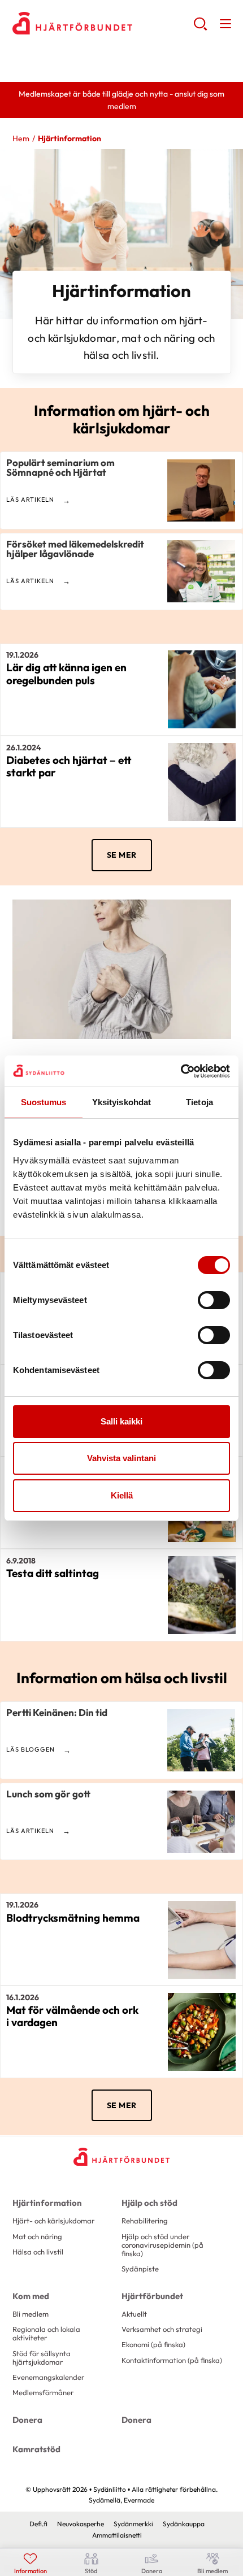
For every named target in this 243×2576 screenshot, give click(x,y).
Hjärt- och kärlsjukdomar (53, 2221)
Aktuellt (134, 2314)
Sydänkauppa (184, 2524)
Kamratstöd (36, 2449)
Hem (21, 138)
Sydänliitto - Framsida (103, 23)
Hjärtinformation (47, 2203)
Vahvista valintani (121, 1458)
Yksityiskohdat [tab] (121, 1102)
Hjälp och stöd (149, 2203)
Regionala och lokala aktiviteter (46, 2333)
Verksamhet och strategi (162, 2329)
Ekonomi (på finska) (153, 2344)
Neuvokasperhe (81, 2524)
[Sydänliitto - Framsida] (121, 2157)
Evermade (139, 2500)
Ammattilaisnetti (117, 2535)
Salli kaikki (121, 1421)
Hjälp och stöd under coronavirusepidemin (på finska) (162, 2245)
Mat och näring (37, 2236)
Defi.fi (38, 2524)
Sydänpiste (140, 2269)
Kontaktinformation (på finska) (172, 2360)
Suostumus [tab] (44, 1102)
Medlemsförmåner (43, 2392)
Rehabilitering (145, 2221)
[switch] (214, 1300)
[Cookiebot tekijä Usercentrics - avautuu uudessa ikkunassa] (181, 1071)
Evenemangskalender (48, 2377)
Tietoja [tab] (199, 1102)
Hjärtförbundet (152, 2296)
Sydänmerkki (133, 2524)
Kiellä (122, 1495)
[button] (200, 28)
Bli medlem (31, 2314)
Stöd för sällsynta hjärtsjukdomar (42, 2358)
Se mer (122, 855)
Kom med (31, 2296)
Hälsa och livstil (38, 2252)
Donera (27, 2420)
